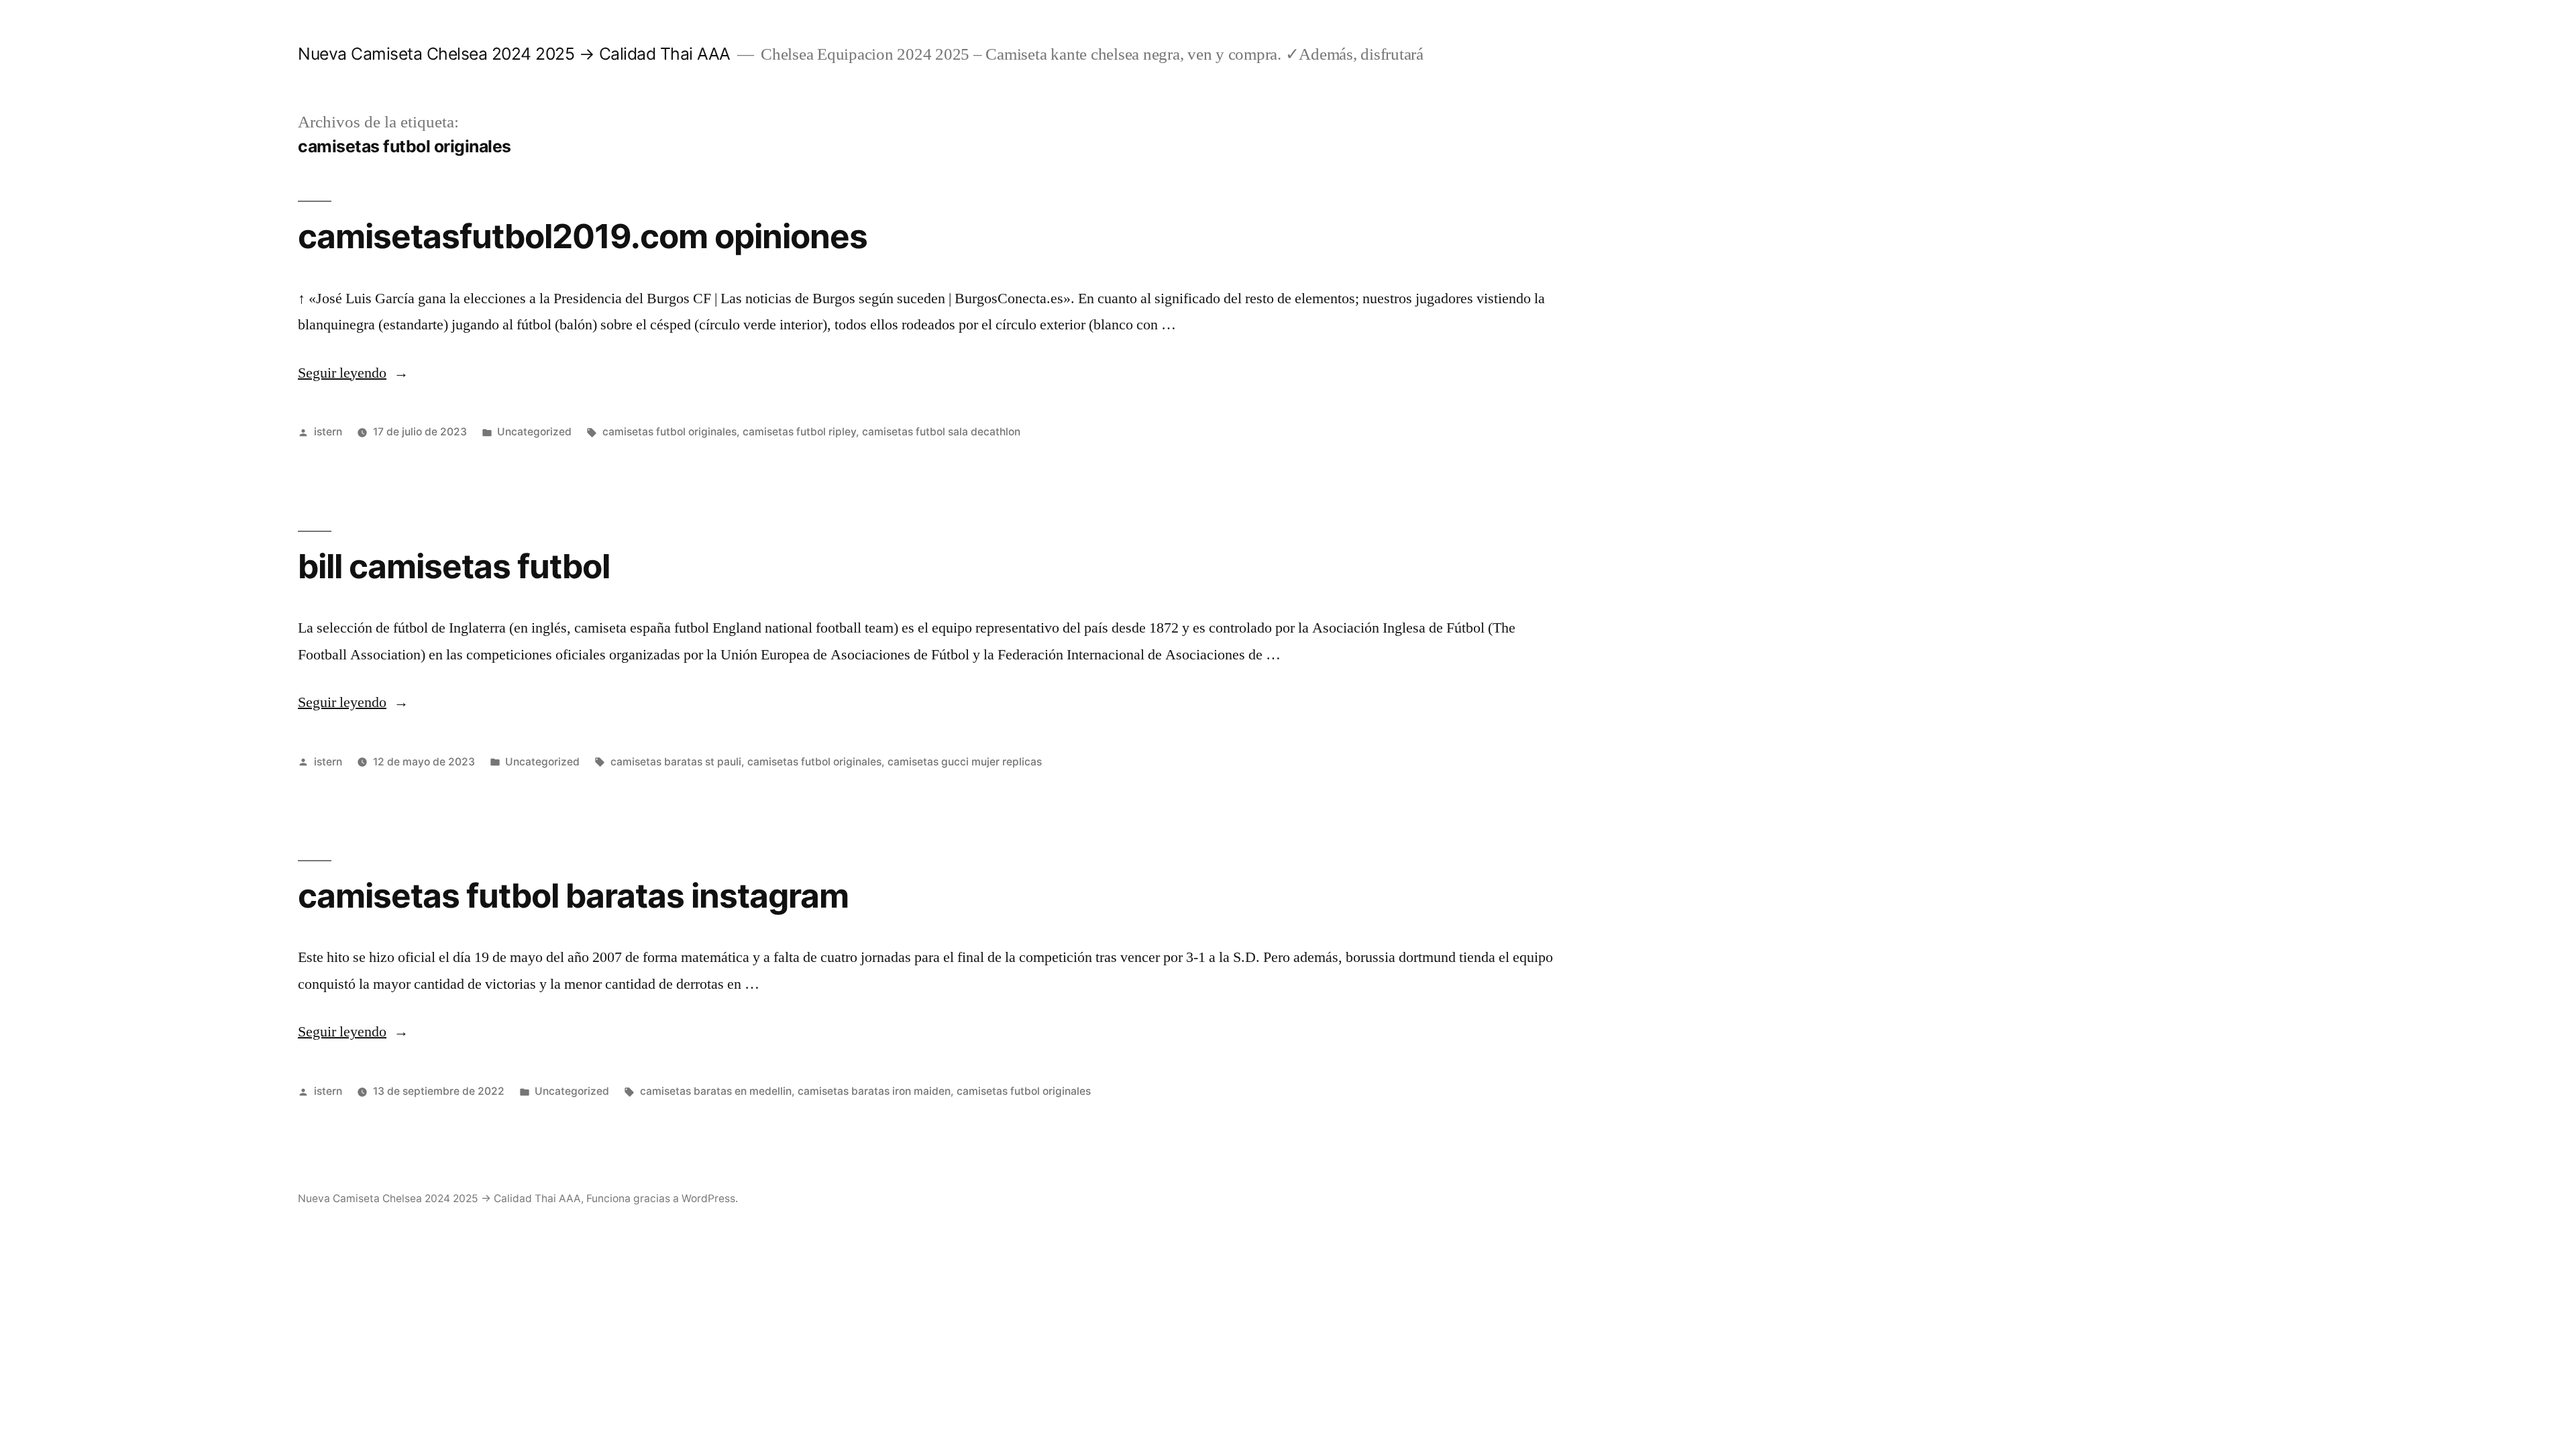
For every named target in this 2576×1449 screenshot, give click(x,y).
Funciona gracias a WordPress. (662, 1198)
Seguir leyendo (353, 373)
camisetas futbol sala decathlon (941, 432)
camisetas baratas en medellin (716, 1091)
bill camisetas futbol (454, 566)
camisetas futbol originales (669, 432)
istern (328, 432)
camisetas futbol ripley (799, 432)
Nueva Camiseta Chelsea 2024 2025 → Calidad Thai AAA (514, 54)
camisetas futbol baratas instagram (573, 896)
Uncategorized (534, 432)
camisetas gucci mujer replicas (965, 762)
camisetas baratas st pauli (676, 762)
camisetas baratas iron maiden (874, 1091)
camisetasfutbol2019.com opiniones (583, 236)
